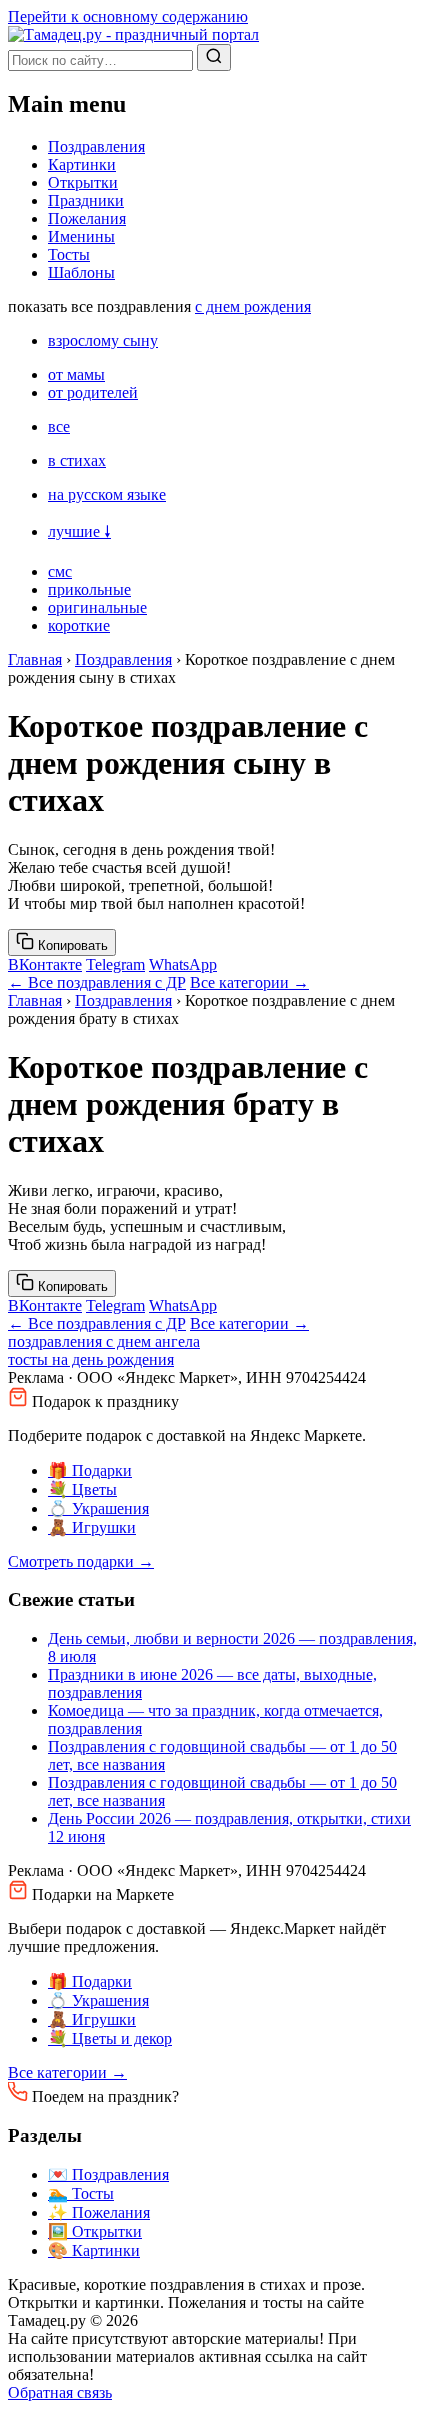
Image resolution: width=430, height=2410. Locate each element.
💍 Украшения (98, 1508)
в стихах (77, 460)
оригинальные (97, 607)
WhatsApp (183, 964)
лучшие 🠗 (79, 531)
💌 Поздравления (108, 2174)
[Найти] (214, 57)
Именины (81, 236)
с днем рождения (253, 306)
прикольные (89, 589)
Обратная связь (60, 2392)
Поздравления (96, 146)
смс (60, 571)
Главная (35, 659)
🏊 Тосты (81, 2193)
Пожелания (87, 218)
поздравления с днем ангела (104, 1341)
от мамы (76, 374)
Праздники (86, 200)
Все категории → (249, 982)
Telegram (115, 964)
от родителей (93, 392)
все (59, 426)
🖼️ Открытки (95, 2231)
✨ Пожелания (99, 2212)
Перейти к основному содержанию (128, 16)
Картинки (82, 164)
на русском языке (107, 494)
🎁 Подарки (90, 1470)
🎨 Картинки (94, 2250)
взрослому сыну (103, 340)
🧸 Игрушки (92, 1527)
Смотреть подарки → (81, 1561)
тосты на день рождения (91, 1359)
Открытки (83, 182)
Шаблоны (81, 272)
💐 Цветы (82, 1489)
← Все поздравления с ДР (97, 982)
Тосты (69, 254)
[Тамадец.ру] (133, 34)
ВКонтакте (45, 964)
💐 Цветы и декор (110, 2038)
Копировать (71, 945)
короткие (79, 625)
